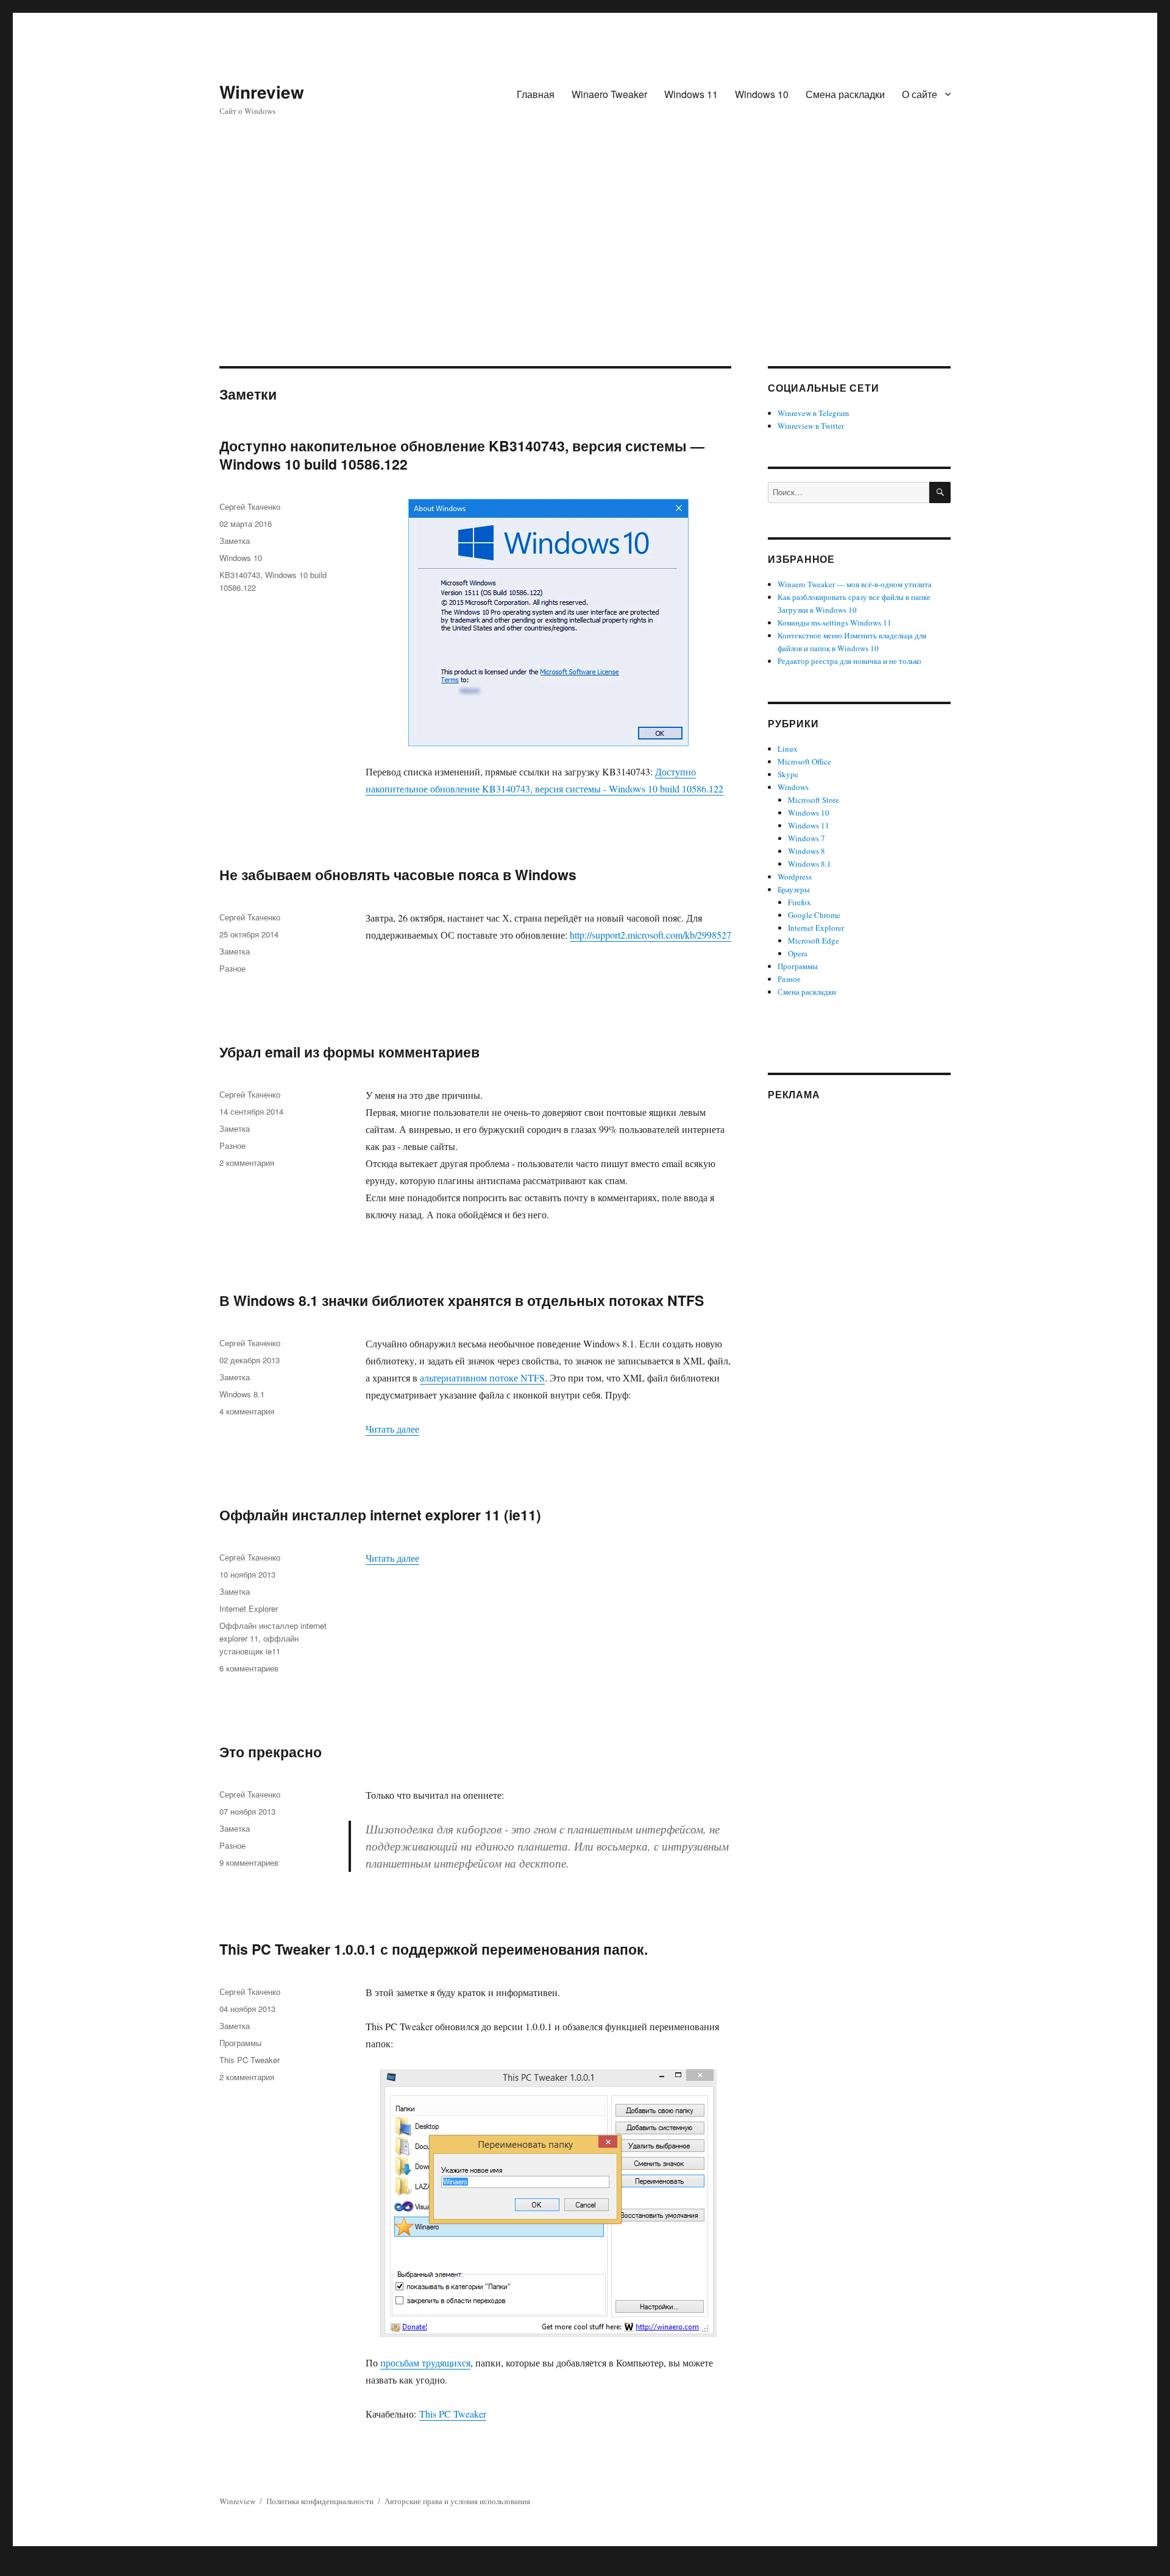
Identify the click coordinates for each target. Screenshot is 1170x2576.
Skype (788, 774)
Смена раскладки (845, 94)
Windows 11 (691, 94)
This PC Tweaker (453, 2414)
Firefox (799, 902)
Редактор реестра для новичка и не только (849, 661)
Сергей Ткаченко (250, 506)
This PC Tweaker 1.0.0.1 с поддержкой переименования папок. (434, 1949)
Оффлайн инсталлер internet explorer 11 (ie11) (380, 1515)
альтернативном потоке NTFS (482, 1378)
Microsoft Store (814, 800)
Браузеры (794, 889)
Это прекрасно (271, 1752)
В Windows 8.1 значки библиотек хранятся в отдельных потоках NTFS (462, 1300)
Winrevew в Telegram (813, 413)
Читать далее (392, 1429)
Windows (793, 787)
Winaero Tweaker (609, 94)
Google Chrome (814, 915)
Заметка (235, 541)
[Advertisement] (585, 276)
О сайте (920, 94)
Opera (798, 953)
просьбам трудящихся (425, 2363)
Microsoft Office (804, 761)
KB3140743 (240, 575)
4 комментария (247, 1411)
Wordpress (795, 877)
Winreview (262, 92)
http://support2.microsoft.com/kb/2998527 (651, 935)
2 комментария (247, 1163)
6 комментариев (249, 1668)
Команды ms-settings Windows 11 (835, 623)
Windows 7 (807, 838)
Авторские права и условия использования (457, 2501)
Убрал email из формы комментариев (349, 1052)
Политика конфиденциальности (320, 2501)
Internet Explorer (249, 1608)
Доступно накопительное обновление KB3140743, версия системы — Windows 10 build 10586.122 (462, 455)
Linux (788, 749)
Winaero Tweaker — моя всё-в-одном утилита (855, 584)
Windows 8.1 (242, 1394)
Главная (536, 94)
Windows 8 (807, 851)
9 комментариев (249, 1862)
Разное (232, 968)
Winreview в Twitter (811, 426)
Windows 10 (762, 94)
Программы (240, 2043)
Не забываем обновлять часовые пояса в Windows (398, 874)
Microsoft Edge (814, 940)
